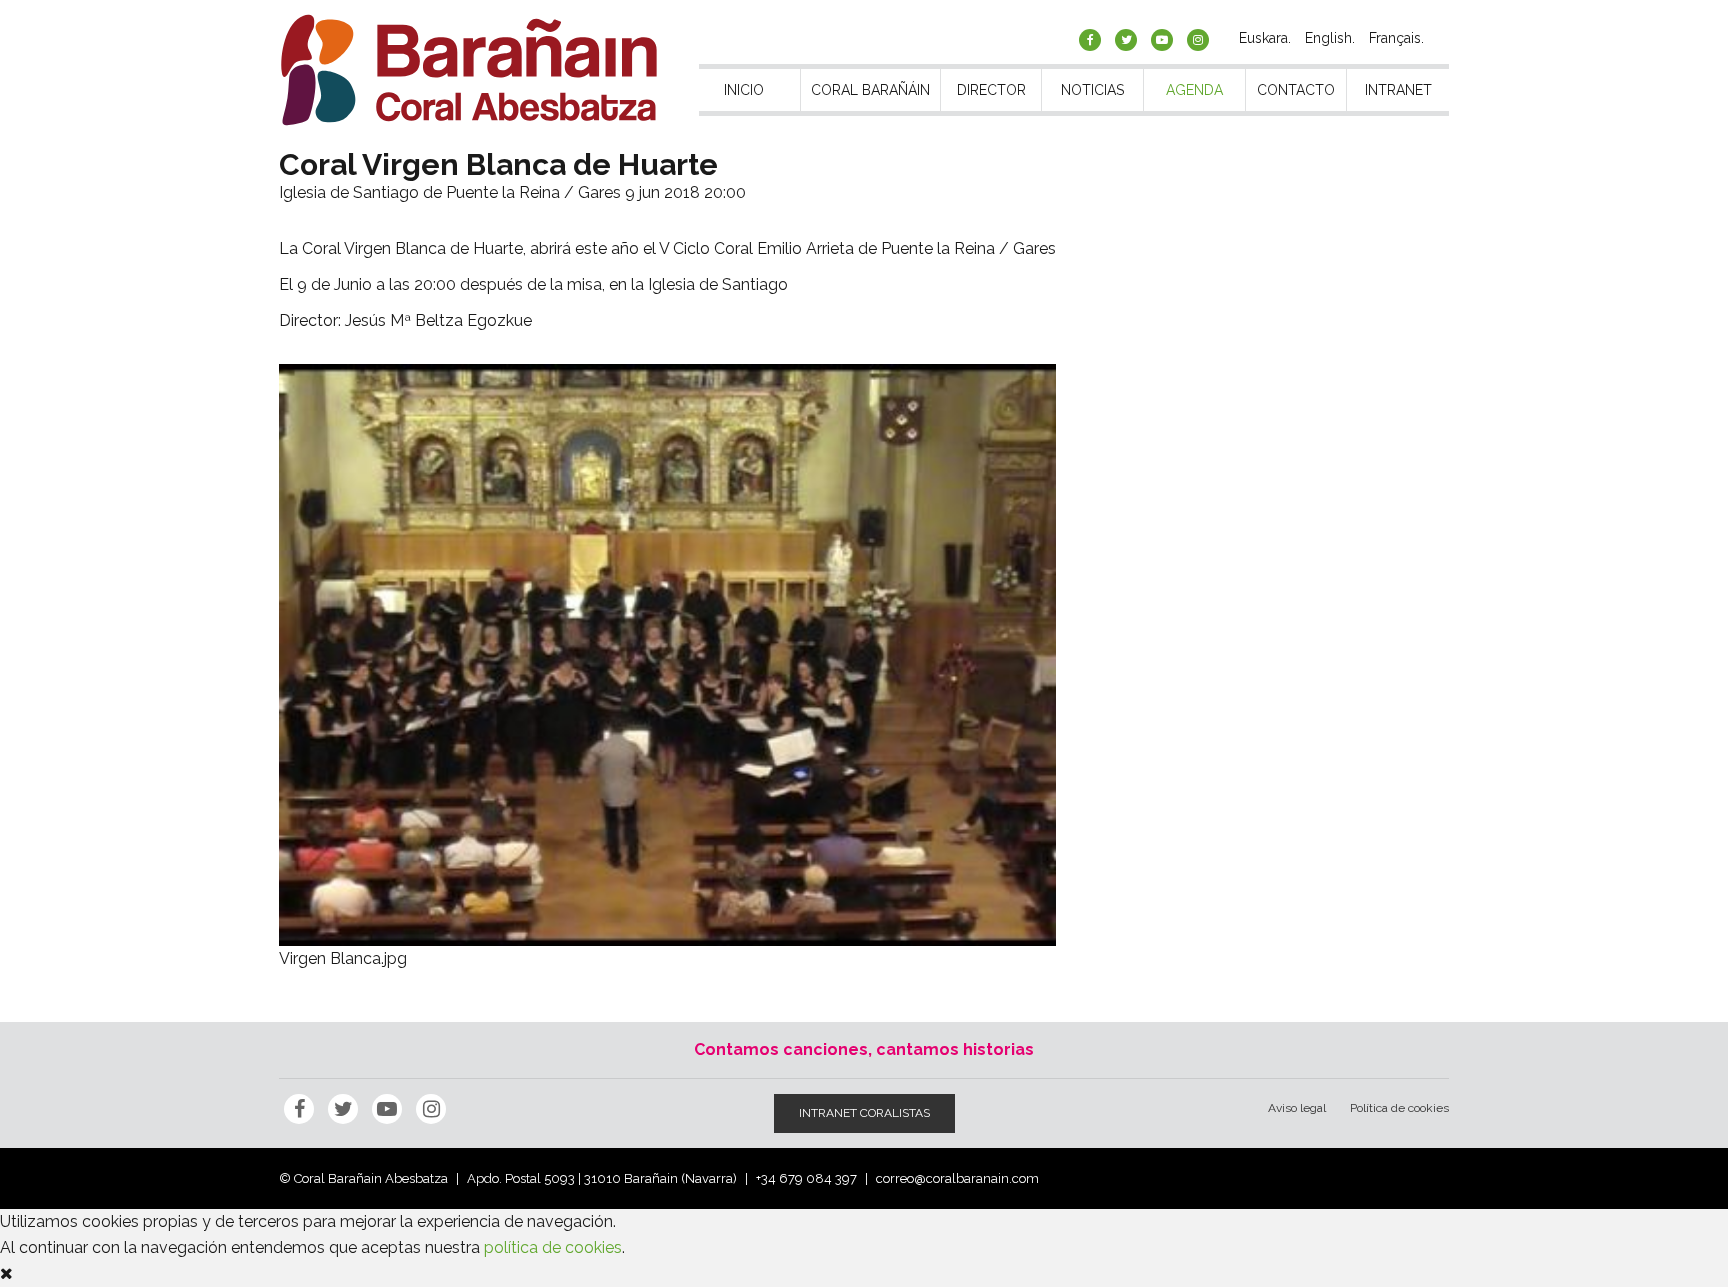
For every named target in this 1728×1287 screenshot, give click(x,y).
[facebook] (1090, 40)
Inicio (744, 90)
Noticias (1092, 90)
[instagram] (1198, 40)
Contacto (1296, 90)
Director (991, 90)
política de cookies (553, 1247)
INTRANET (1398, 90)
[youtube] (1162, 40)
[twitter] (1126, 40)
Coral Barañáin (870, 90)
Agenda (1194, 90)
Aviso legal (1297, 1108)
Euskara (1263, 38)
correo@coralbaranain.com (957, 1178)
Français (1395, 38)
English (1328, 38)
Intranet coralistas (864, 1113)
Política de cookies (1399, 1108)
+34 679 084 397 (806, 1178)
